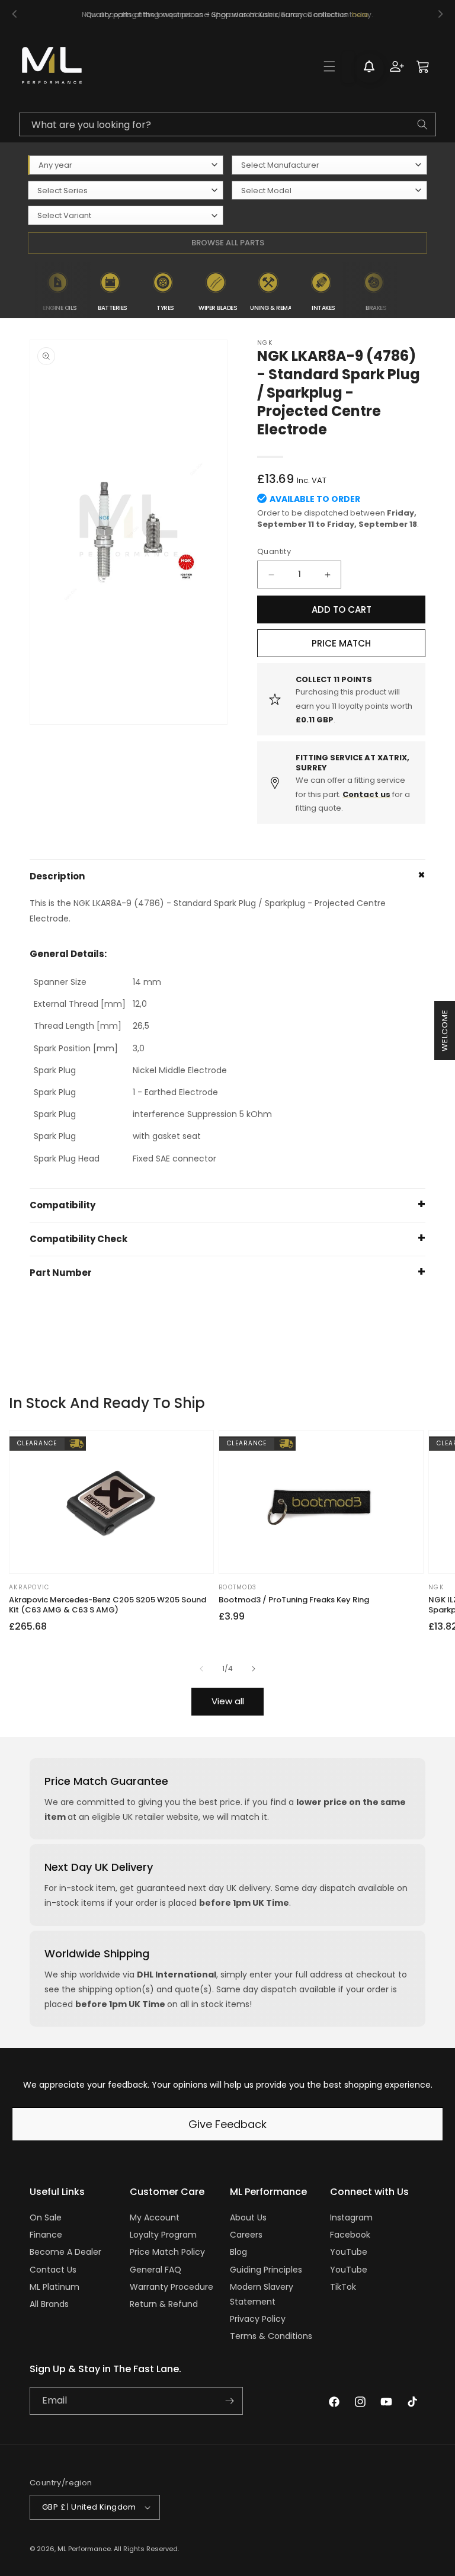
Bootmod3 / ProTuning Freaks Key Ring (294, 1600)
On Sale (46, 2217)
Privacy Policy (258, 2319)
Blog (238, 2252)
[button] (329, 66)
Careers (246, 2235)
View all (228, 1701)
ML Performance (84, 2549)
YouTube (349, 2252)
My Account (155, 2217)
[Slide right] (254, 1669)
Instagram (351, 2217)
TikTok (343, 2287)
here (360, 15)
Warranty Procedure (172, 2287)
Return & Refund (164, 2304)
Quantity (274, 551)
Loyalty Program (163, 2235)
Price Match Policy (167, 2252)
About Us (248, 2217)
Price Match (341, 643)
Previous (24, 290)
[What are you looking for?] (422, 124)
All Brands (49, 2304)
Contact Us (53, 2270)
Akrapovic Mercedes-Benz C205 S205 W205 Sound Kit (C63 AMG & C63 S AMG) (108, 1605)
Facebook (350, 2235)
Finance (46, 2235)
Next (410, 290)
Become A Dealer (65, 2252)
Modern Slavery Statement (262, 2294)
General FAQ (156, 2270)
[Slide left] (201, 1669)
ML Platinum (55, 2287)
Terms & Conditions (271, 2336)
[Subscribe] (229, 2401)
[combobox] (227, 124)
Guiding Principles (266, 2270)
